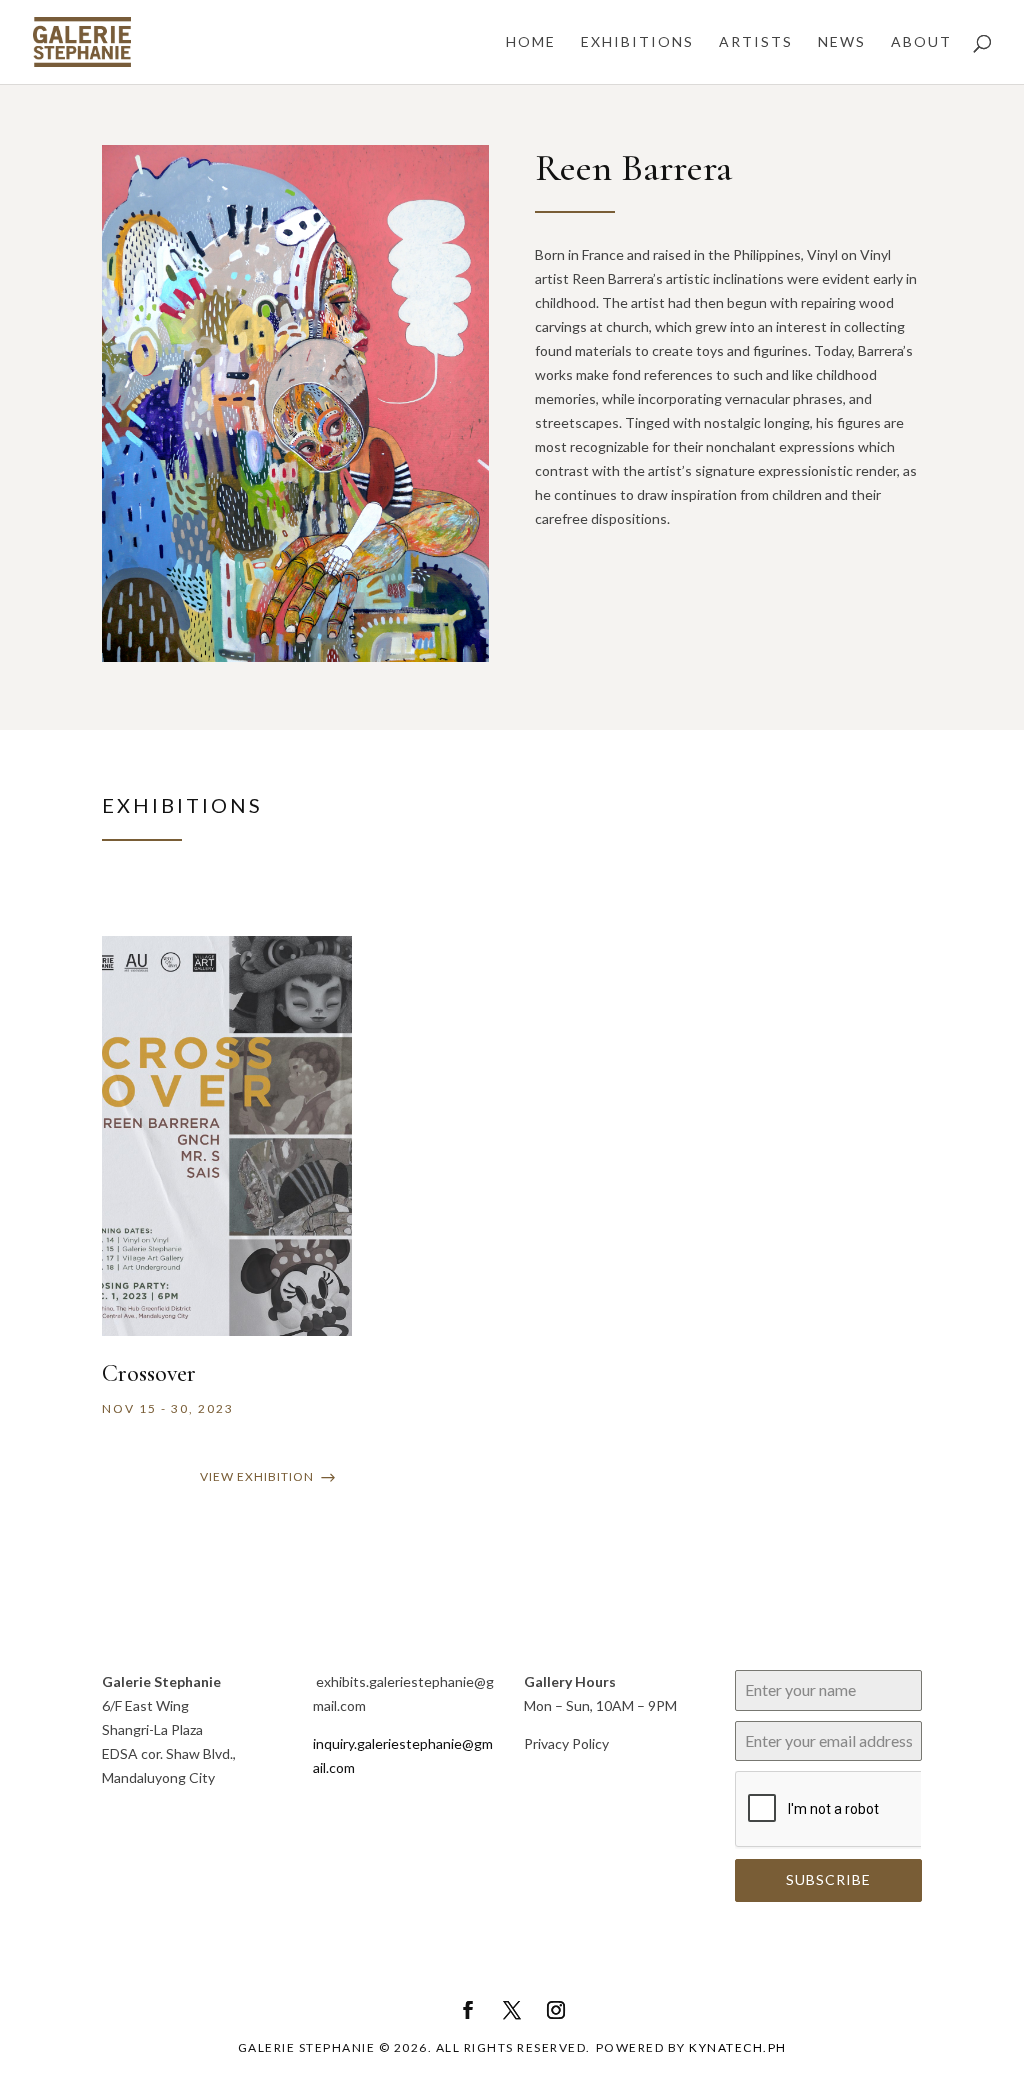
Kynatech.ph (738, 2047)
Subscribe (828, 1879)
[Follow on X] (512, 2010)
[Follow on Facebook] (468, 2010)
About (921, 42)
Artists (756, 42)
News (842, 42)
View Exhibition (257, 1476)
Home (531, 42)
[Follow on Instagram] (556, 2010)
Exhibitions (637, 42)
